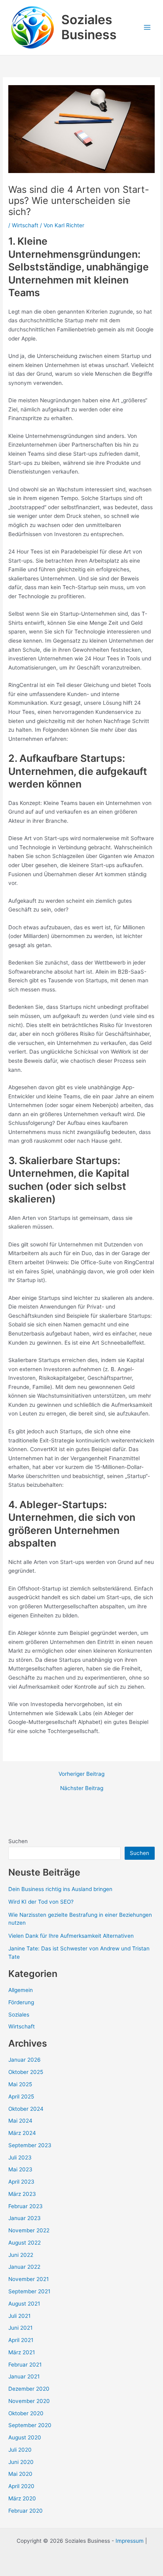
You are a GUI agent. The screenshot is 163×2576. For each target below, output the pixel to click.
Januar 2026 (25, 2060)
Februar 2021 (25, 2365)
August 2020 (25, 2437)
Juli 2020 (20, 2450)
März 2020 (22, 2498)
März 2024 (22, 2133)
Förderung (21, 2002)
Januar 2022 (24, 2267)
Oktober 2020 (26, 2413)
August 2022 (25, 2243)
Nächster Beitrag (82, 1788)
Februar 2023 (26, 2206)
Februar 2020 (26, 2511)
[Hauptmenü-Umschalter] (147, 28)
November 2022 (29, 2230)
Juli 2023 (20, 2157)
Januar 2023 (25, 2218)
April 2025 (21, 2097)
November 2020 (29, 2401)
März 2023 (22, 2194)
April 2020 (21, 2486)
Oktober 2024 (26, 2109)
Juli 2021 (19, 2316)
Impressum (130, 2541)
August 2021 (24, 2304)
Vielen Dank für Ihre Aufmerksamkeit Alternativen (71, 1936)
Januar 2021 (24, 2376)
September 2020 (30, 2425)
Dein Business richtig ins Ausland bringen (60, 1889)
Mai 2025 (20, 2084)
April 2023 (21, 2182)
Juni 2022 (21, 2255)
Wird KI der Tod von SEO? (41, 1902)
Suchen (18, 1841)
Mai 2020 (20, 2474)
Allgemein (21, 1990)
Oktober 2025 (26, 2072)
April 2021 (21, 2340)
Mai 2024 (20, 2121)
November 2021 (28, 2279)
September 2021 (29, 2291)
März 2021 (22, 2352)
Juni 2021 (20, 2328)
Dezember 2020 (29, 2389)
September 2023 (30, 2145)
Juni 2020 (21, 2462)
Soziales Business (89, 27)
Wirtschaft (25, 225)
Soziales (19, 2015)
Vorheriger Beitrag (81, 1774)
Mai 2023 (20, 2169)
